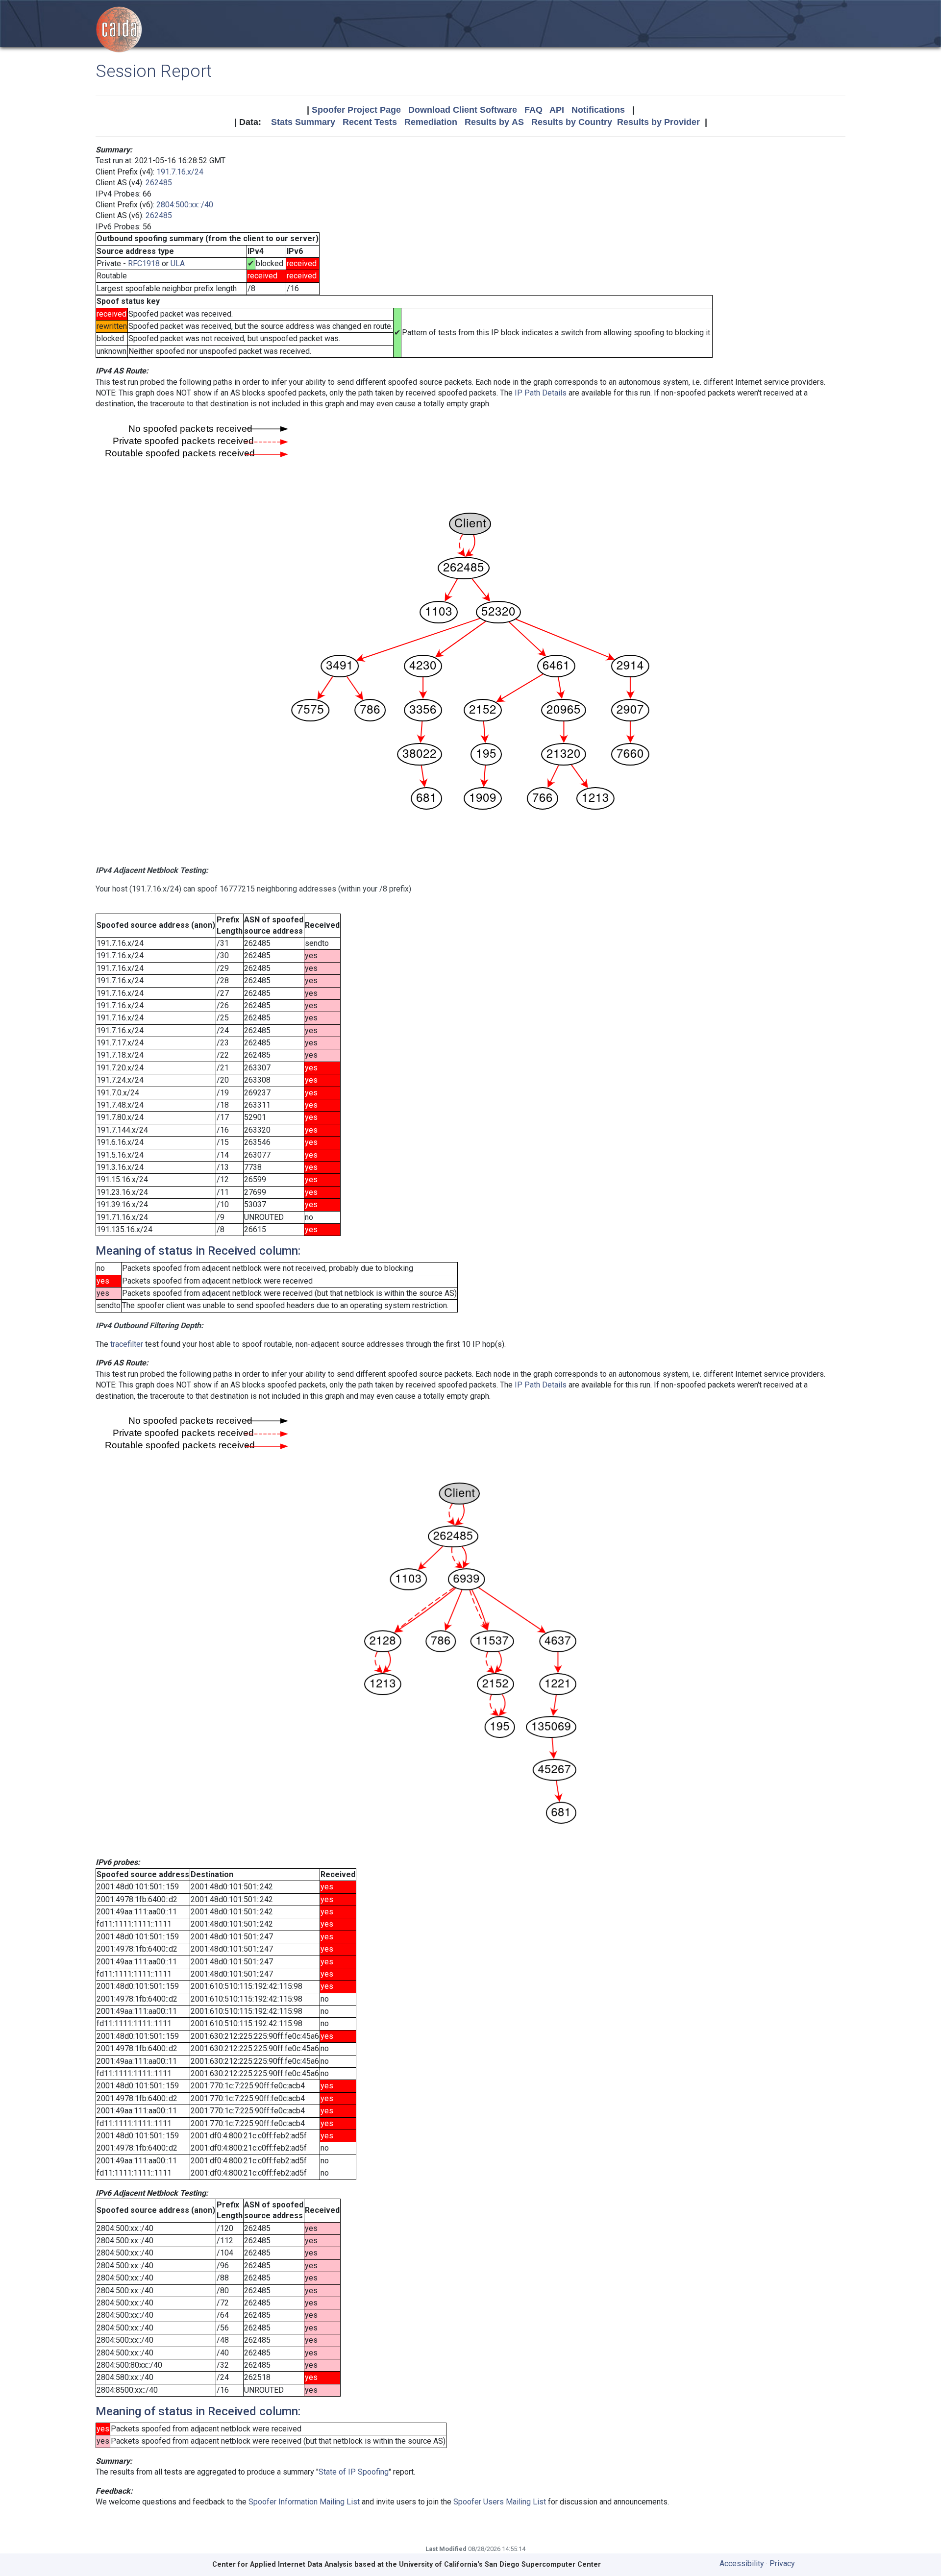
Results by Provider (658, 122)
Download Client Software (463, 110)
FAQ (533, 110)
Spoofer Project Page (356, 110)
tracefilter (127, 1344)
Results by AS (494, 122)
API (557, 110)
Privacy (782, 2564)
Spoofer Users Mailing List (500, 2502)
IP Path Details (541, 393)
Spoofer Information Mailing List (304, 2502)
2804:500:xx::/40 (185, 205)
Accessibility (742, 2564)
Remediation (431, 122)
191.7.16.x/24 (180, 172)
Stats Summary (303, 122)
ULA (178, 263)
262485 (159, 183)
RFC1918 (144, 263)
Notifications (598, 110)
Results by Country (572, 122)
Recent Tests (370, 122)
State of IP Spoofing (354, 2472)
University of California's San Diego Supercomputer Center (500, 2564)
